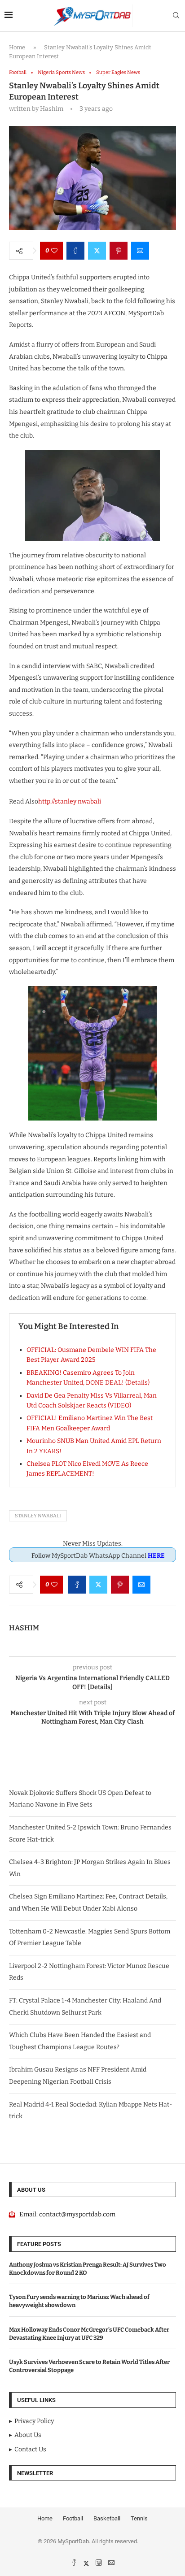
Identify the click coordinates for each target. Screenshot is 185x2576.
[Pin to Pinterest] (119, 251)
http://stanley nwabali (70, 801)
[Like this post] (54, 251)
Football (73, 2518)
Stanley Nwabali (38, 1516)
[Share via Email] (140, 251)
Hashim (24, 1628)
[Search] (176, 16)
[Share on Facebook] (75, 251)
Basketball (107, 2518)
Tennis (139, 2518)
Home (17, 47)
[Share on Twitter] (97, 251)
